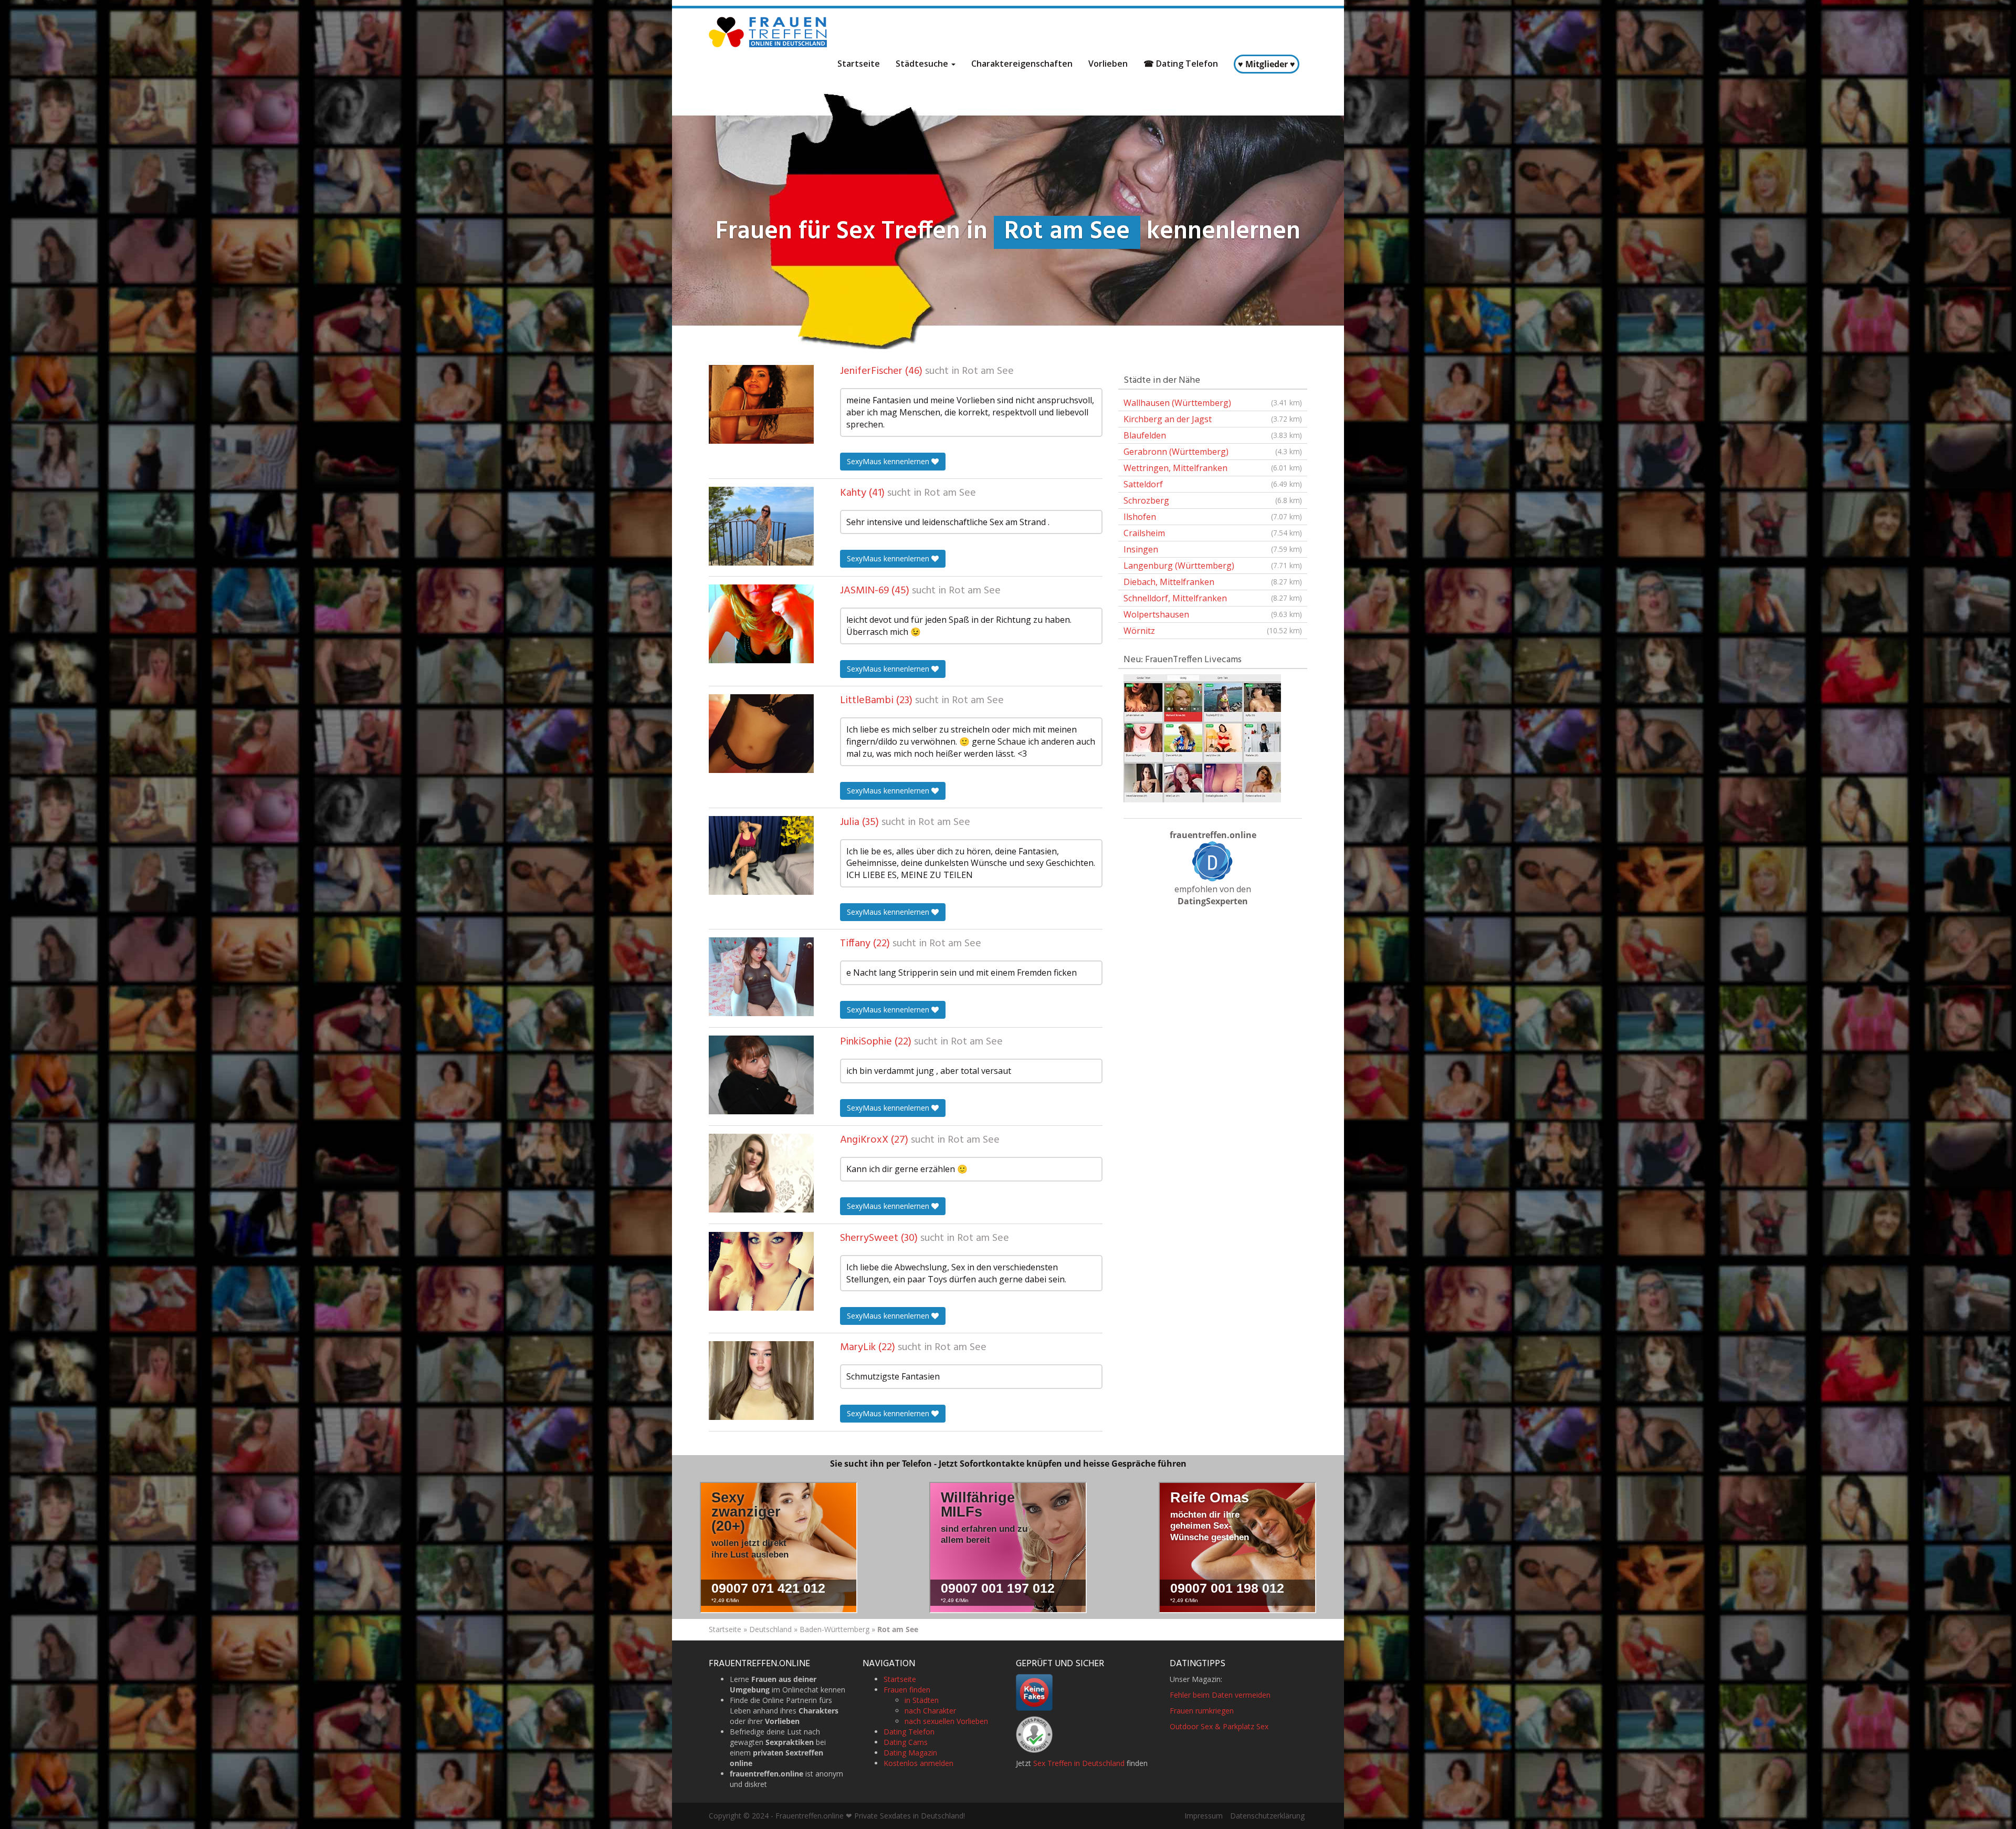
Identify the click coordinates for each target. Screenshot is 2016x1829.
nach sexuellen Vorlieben (946, 1721)
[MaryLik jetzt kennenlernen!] (761, 1381)
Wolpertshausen (1213, 614)
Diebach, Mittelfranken (1213, 582)
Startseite (859, 64)
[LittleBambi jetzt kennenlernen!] (761, 734)
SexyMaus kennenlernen (889, 461)
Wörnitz (1213, 631)
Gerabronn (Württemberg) (1213, 452)
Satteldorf (1213, 484)
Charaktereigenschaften (1022, 64)
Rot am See (988, 371)
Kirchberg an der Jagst (1213, 419)
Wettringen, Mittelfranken (1213, 468)
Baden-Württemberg (834, 1629)
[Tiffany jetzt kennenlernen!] (761, 977)
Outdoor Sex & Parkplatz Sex (1219, 1726)
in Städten (922, 1700)
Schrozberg (1213, 500)
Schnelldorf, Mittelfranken (1213, 598)
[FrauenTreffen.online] (769, 32)
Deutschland (770, 1629)
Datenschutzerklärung (1267, 1816)
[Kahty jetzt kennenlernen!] (761, 526)
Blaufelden (1213, 435)
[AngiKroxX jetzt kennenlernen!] (761, 1173)
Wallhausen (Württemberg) (1213, 403)
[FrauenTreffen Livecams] (1202, 737)
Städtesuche (923, 64)
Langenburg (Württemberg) (1213, 566)
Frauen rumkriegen (1202, 1711)
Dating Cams (906, 1742)
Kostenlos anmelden (918, 1763)
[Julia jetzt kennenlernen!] (761, 855)
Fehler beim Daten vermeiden (1220, 1695)
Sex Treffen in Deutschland (1079, 1763)
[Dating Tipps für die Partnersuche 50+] (1213, 861)
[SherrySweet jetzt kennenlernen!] (761, 1271)
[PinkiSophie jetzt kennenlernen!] (761, 1075)
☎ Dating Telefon (1181, 64)
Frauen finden (907, 1690)
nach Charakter (930, 1711)
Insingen (1213, 549)
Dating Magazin (910, 1753)
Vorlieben (1108, 64)
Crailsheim (1213, 533)
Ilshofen (1213, 517)
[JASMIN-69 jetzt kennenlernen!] (761, 624)
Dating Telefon (909, 1732)
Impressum (1204, 1816)
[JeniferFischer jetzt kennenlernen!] (761, 404)
